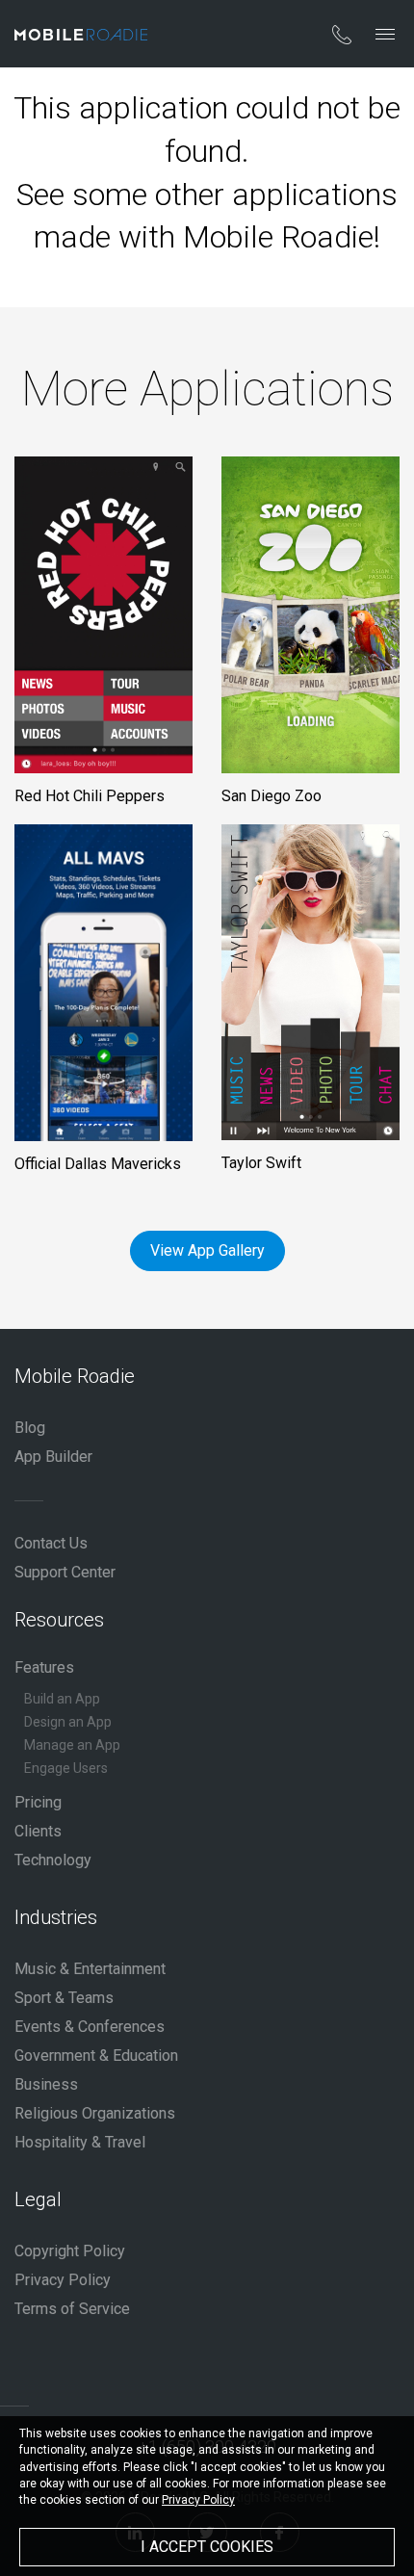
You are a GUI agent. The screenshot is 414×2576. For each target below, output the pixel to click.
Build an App (62, 1699)
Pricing (38, 1802)
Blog (30, 1428)
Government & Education (96, 2056)
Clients (38, 1831)
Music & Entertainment (90, 1969)
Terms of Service (72, 2309)
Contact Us (51, 1543)
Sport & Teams (64, 1998)
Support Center (65, 1572)
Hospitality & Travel (80, 2142)
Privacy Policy (63, 2280)
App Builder (53, 1457)
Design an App (68, 1722)
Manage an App (72, 1745)
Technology (53, 1860)
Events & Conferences (90, 2027)
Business (46, 2084)
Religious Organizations (95, 2113)
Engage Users (66, 1768)
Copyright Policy (70, 2251)
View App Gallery (207, 1250)
